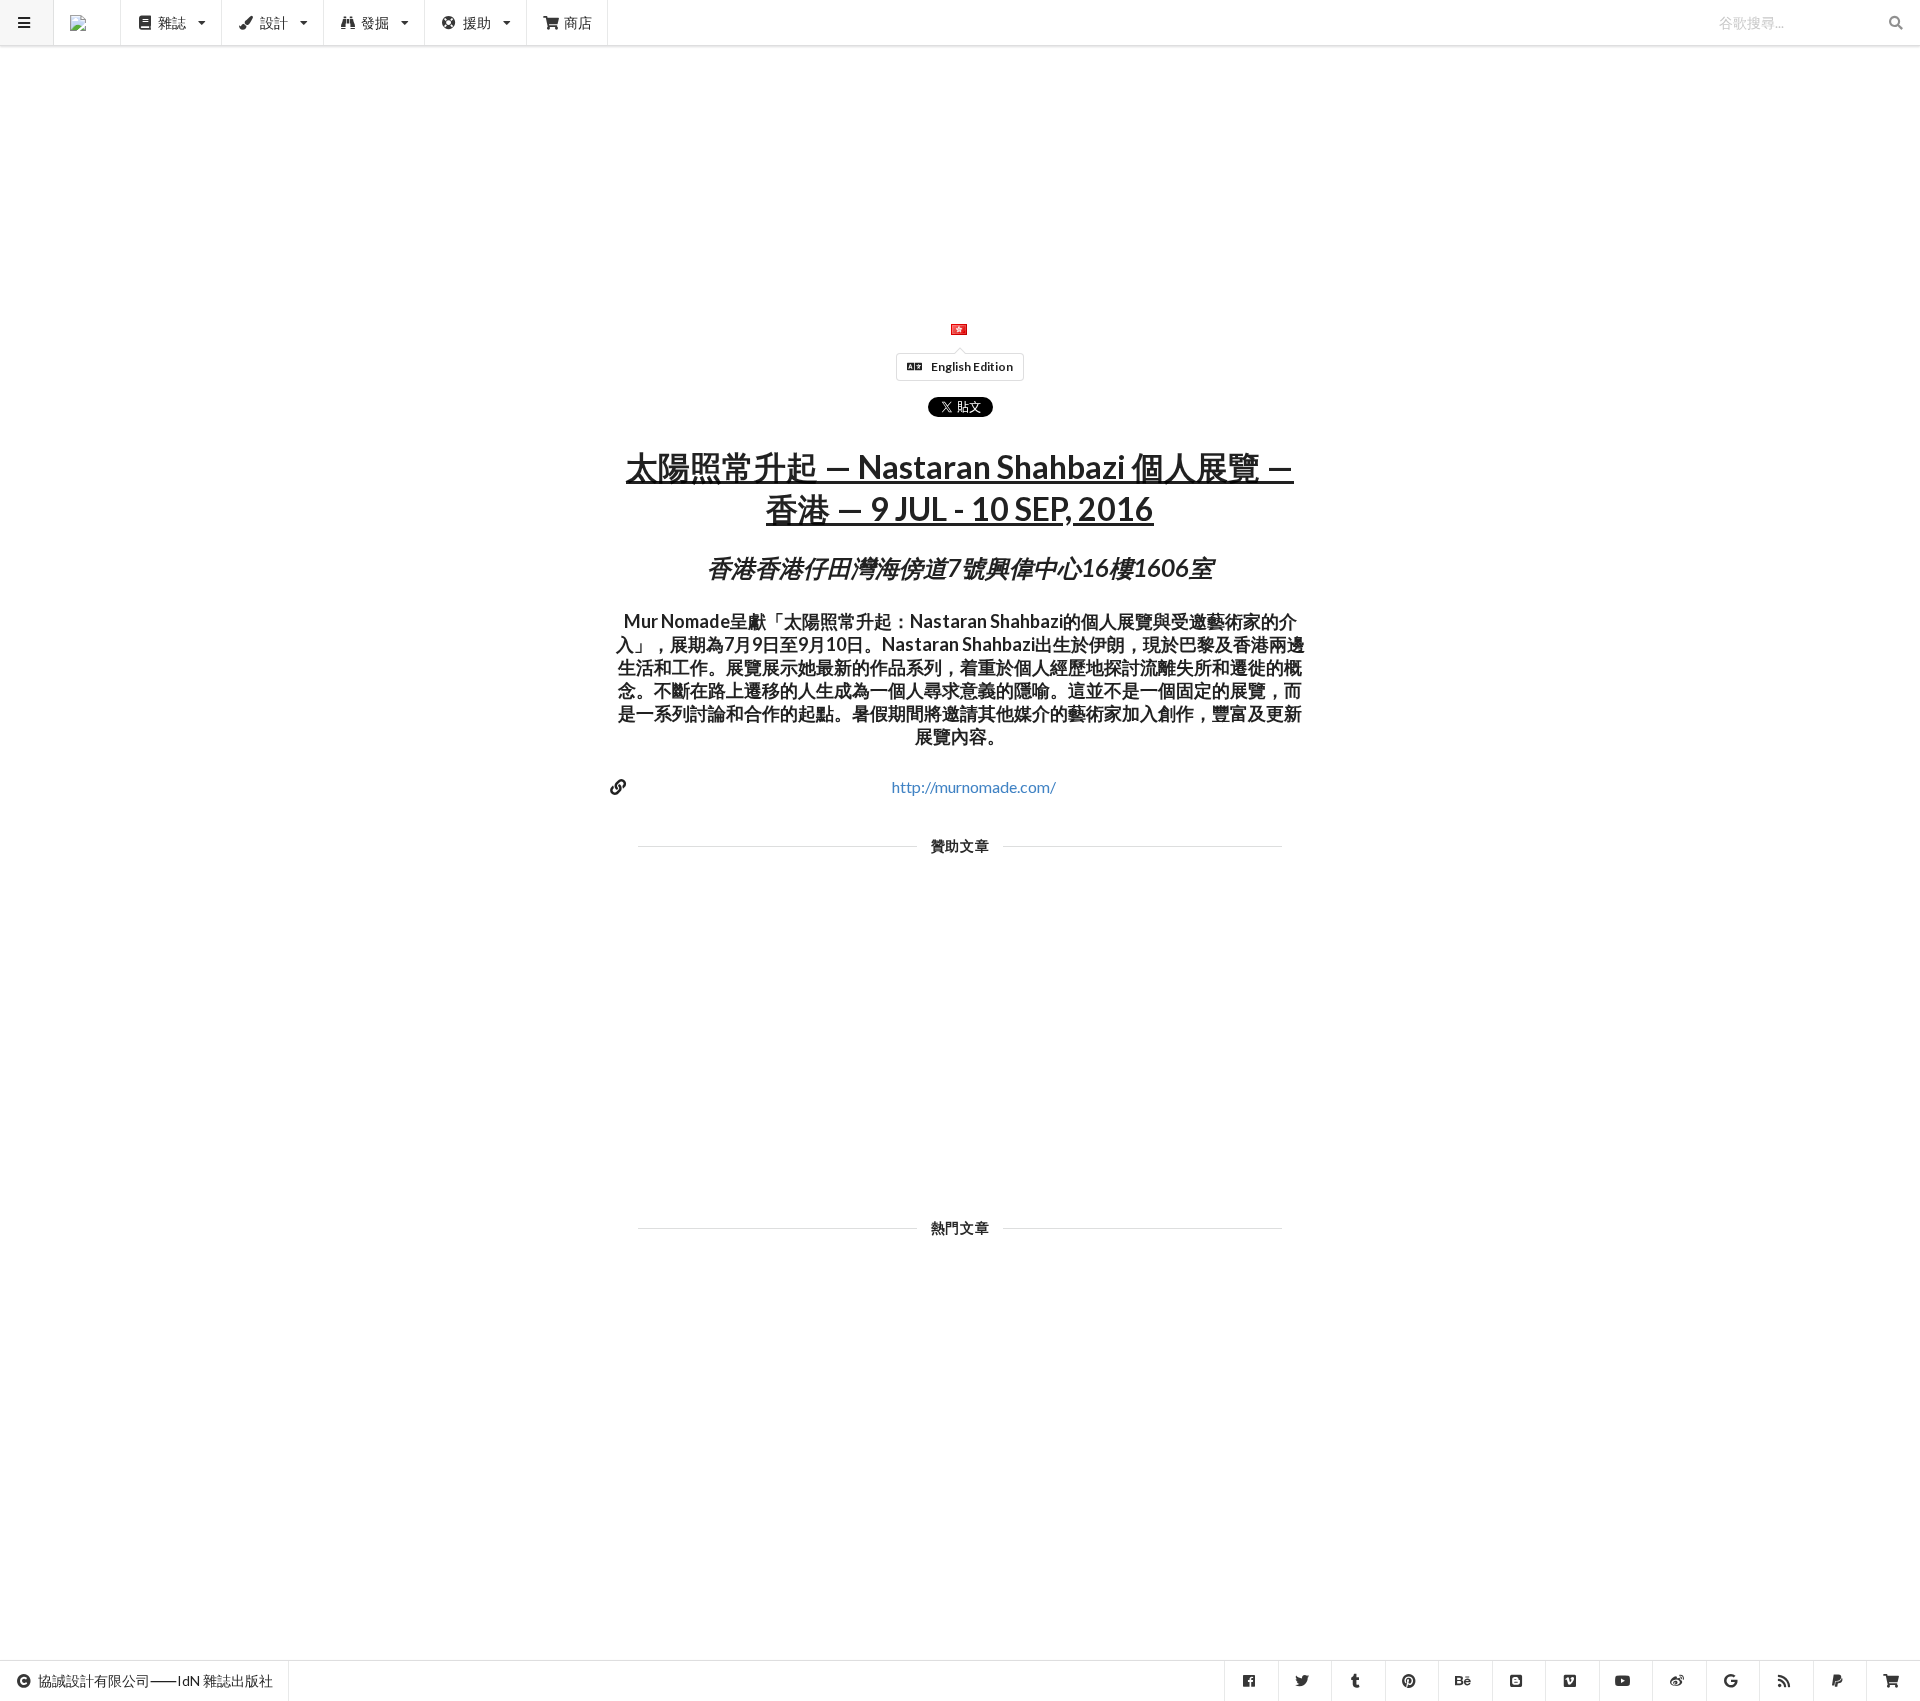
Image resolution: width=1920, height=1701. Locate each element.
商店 (578, 22)
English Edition (972, 366)
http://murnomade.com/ (974, 786)
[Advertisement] (960, 140)
